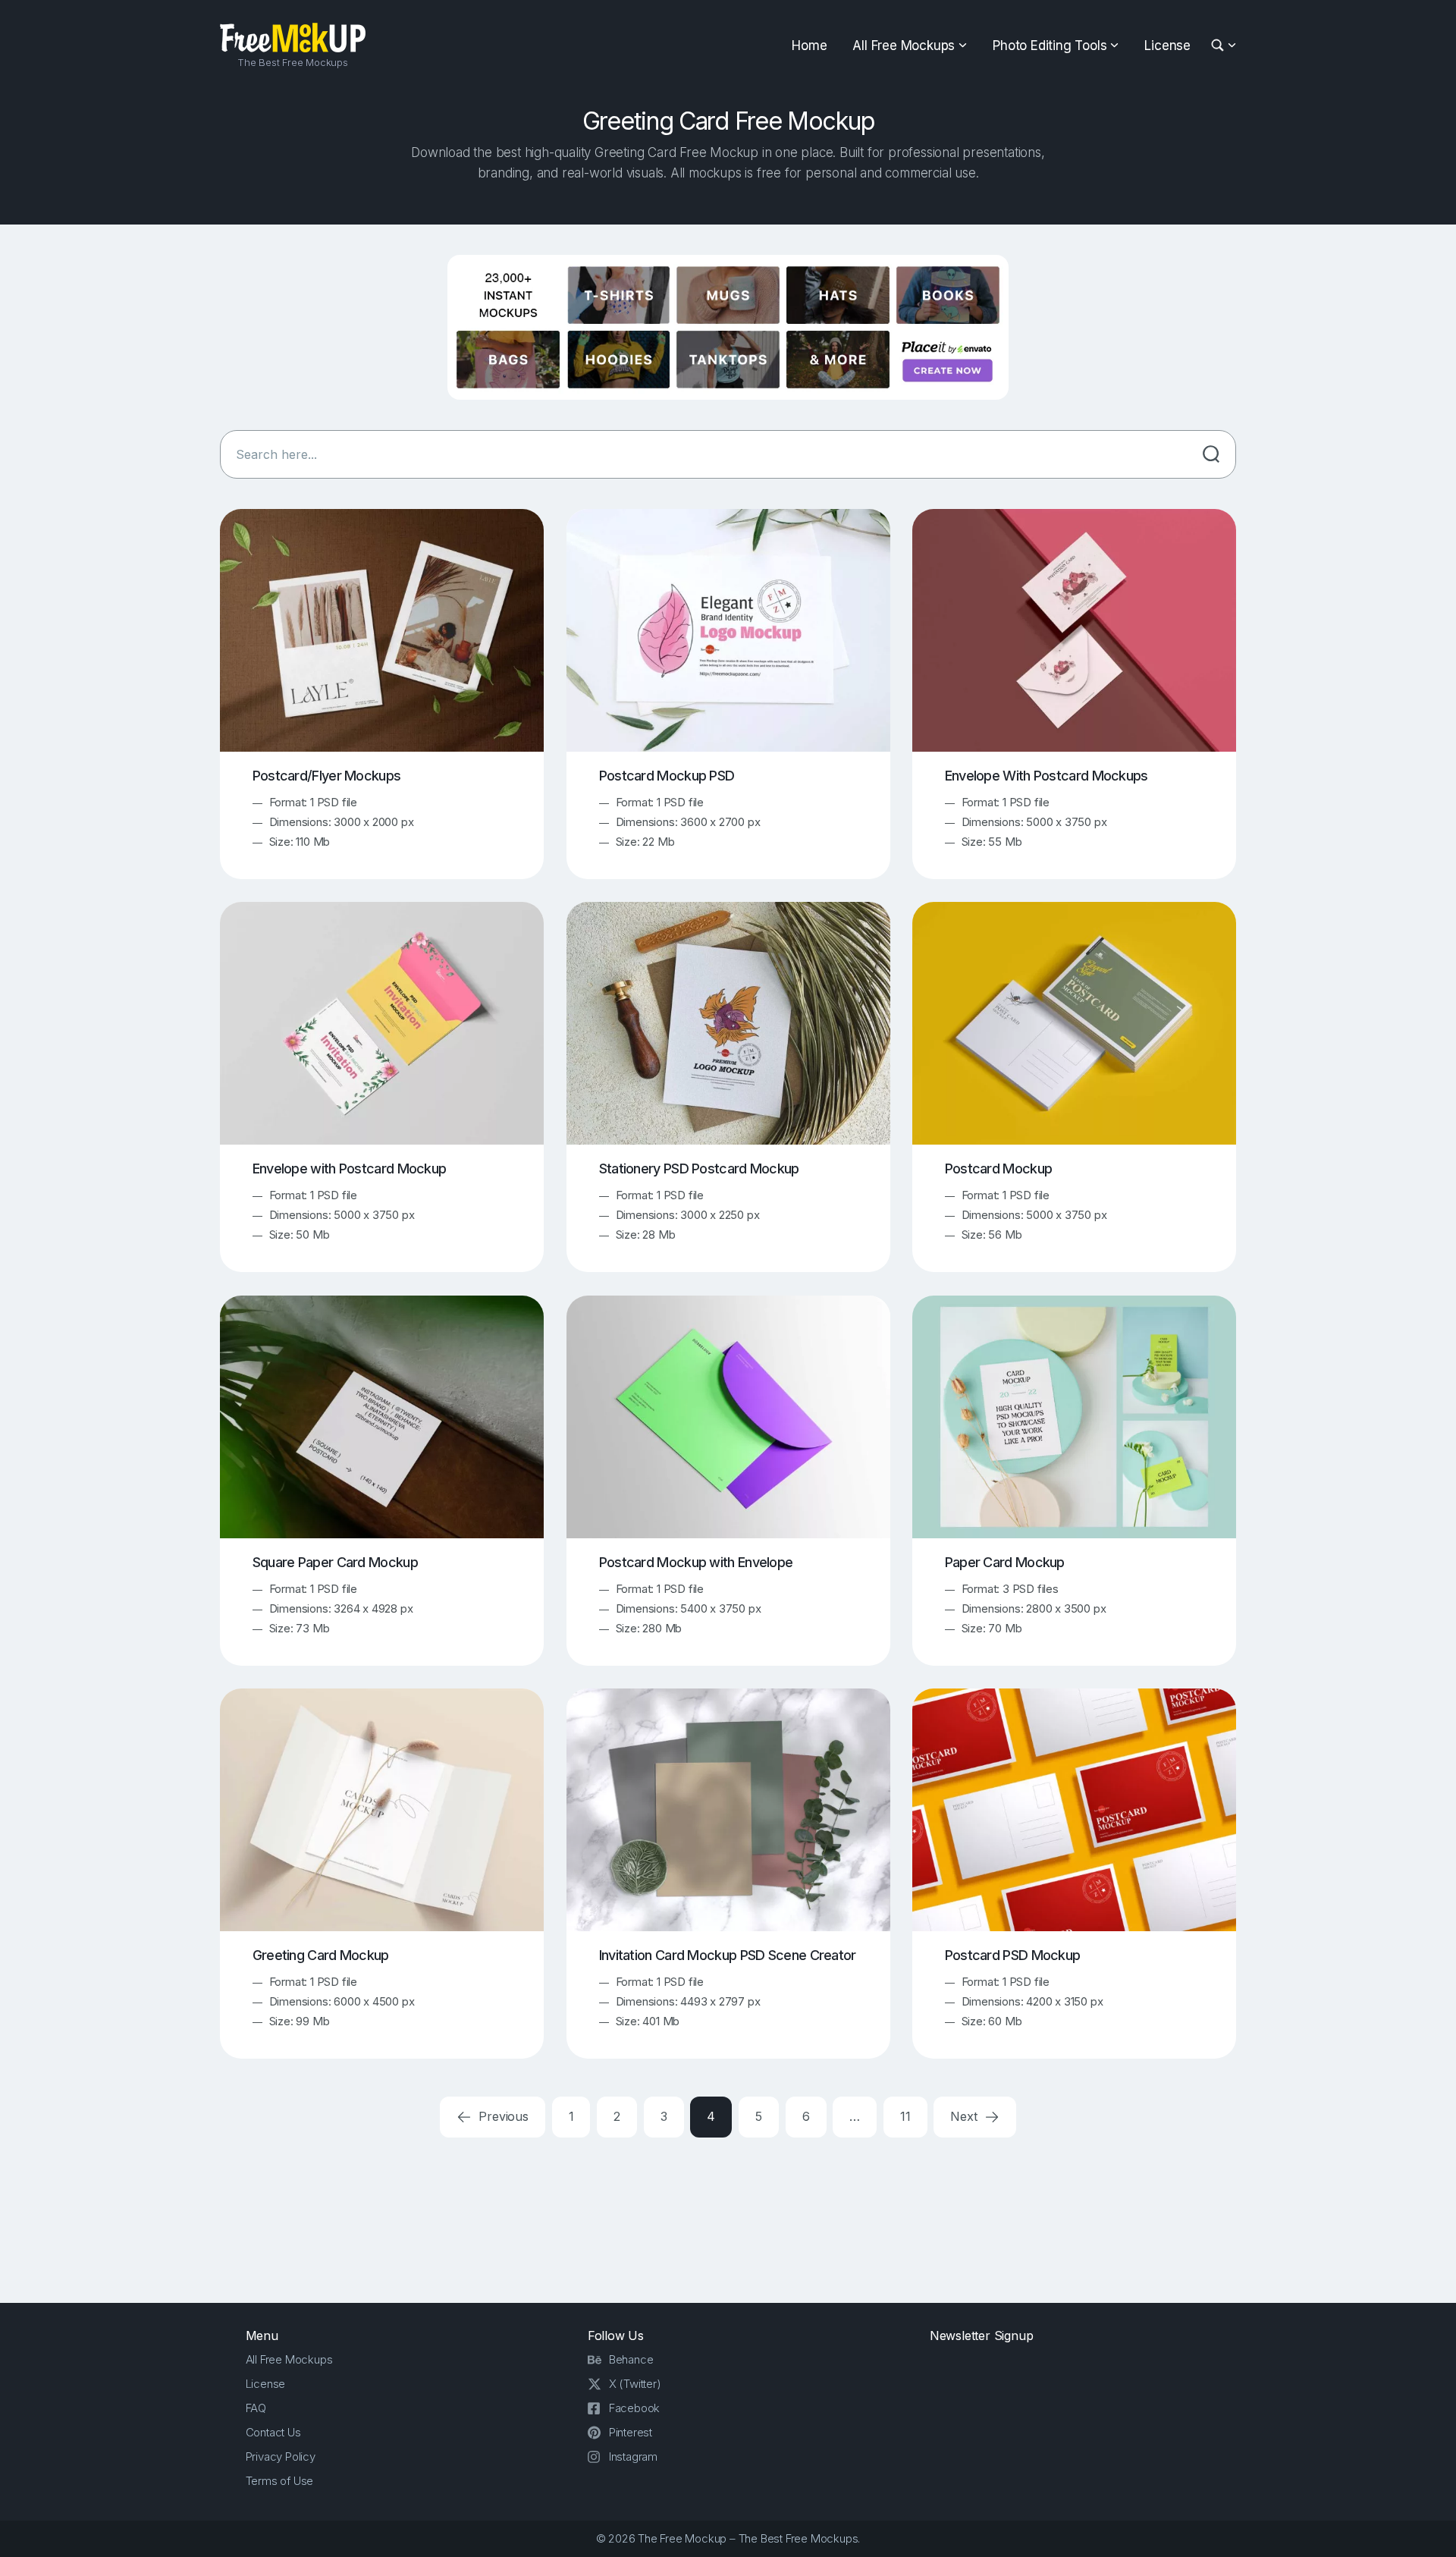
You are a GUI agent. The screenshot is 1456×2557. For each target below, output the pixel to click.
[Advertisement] (728, 2218)
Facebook (634, 2408)
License (1167, 46)
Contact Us (273, 2432)
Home (809, 46)
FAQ (256, 2408)
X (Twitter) (635, 2384)
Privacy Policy (281, 2456)
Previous (502, 2116)
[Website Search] (1220, 46)
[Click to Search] (1211, 454)
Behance (631, 2359)
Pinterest (631, 2432)
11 (905, 2116)
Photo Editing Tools (1050, 46)
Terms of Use (280, 2481)
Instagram (633, 2456)
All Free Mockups (904, 46)
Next (965, 2116)
